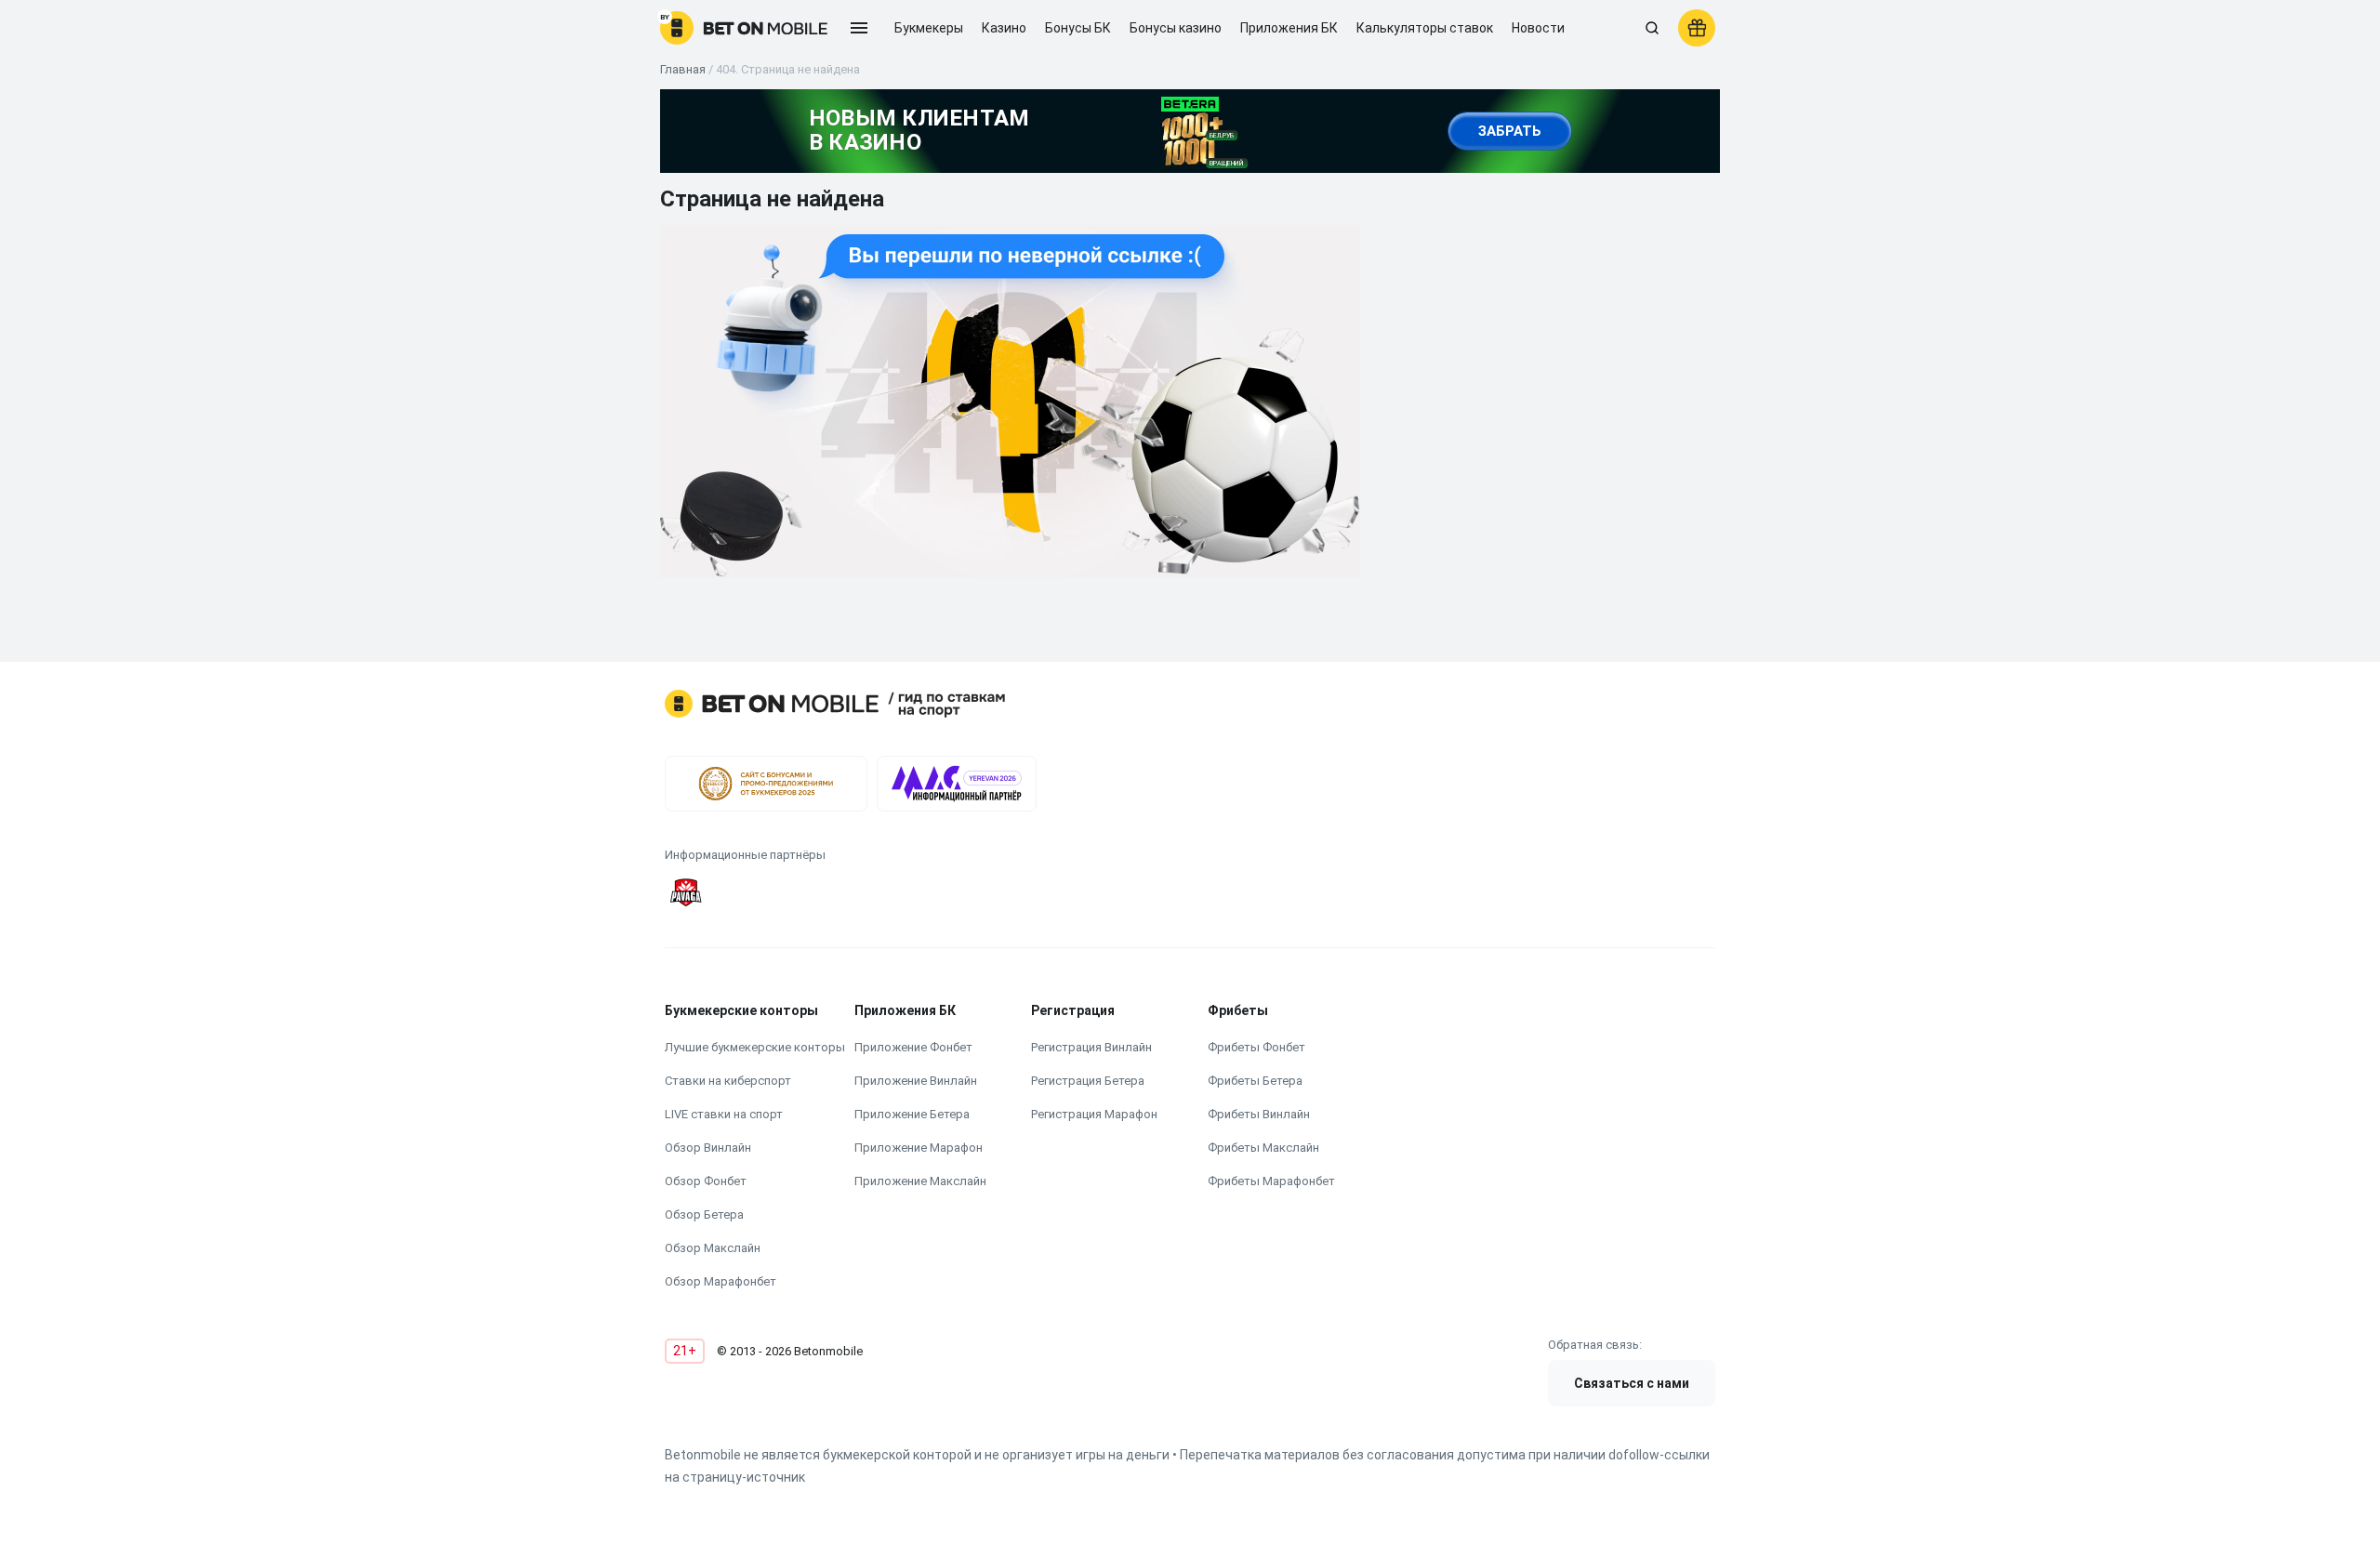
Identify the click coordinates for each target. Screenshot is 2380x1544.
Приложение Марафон (919, 1148)
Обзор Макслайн (713, 1248)
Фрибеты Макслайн (1263, 1148)
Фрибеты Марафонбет (1271, 1181)
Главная (683, 69)
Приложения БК (1289, 28)
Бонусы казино (1176, 28)
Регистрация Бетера (1088, 1081)
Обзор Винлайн (708, 1148)
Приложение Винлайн (916, 1081)
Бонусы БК (1078, 28)
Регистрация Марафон (1094, 1114)
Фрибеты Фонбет (1256, 1047)
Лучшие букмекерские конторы (755, 1047)
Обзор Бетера (704, 1214)
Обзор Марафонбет (721, 1281)
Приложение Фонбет (913, 1047)
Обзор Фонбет (706, 1181)
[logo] (744, 28)
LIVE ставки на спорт (724, 1114)
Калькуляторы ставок (1425, 28)
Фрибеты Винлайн (1259, 1114)
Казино (1004, 28)
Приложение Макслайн (920, 1181)
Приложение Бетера (912, 1114)
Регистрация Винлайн (1091, 1047)
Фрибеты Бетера (1255, 1081)
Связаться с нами (1632, 1383)
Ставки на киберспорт (728, 1081)
